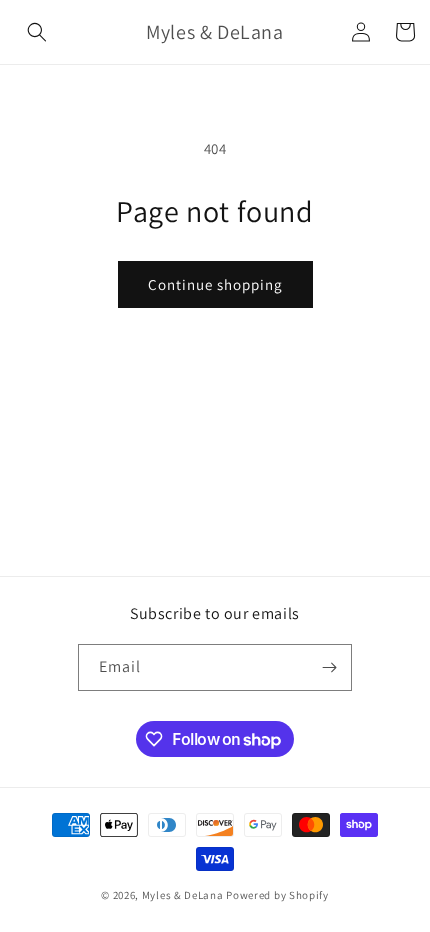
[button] (37, 32)
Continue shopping (215, 284)
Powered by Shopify (277, 895)
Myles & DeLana (183, 895)
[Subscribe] (329, 667)
